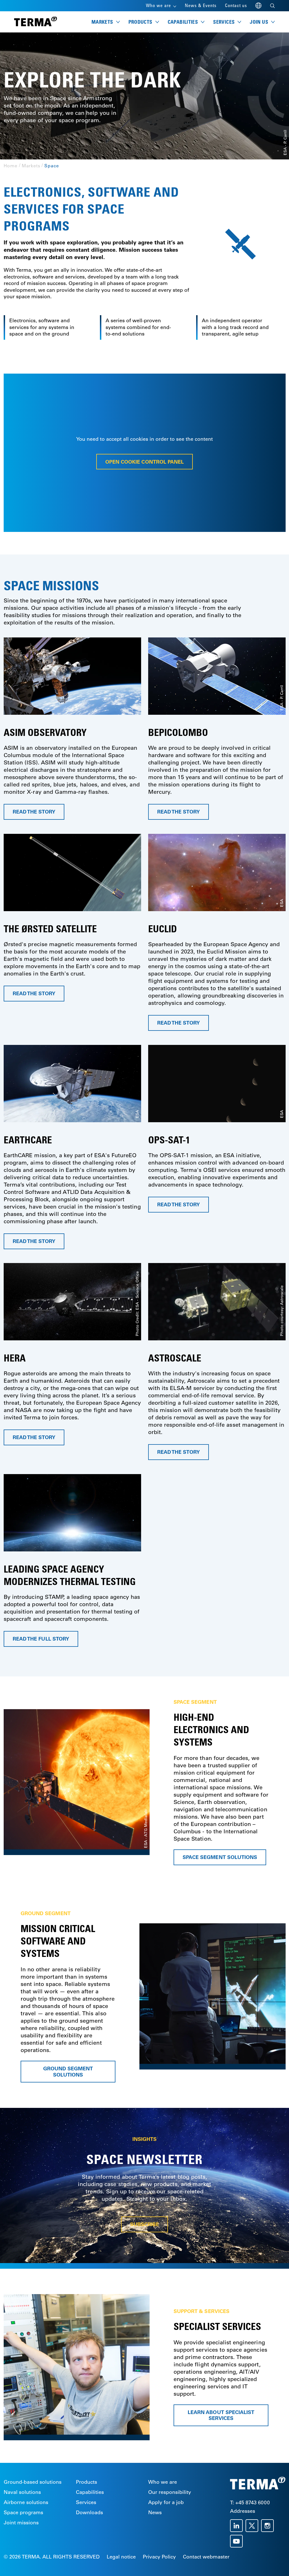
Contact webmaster (206, 2557)
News (155, 2513)
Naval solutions (22, 2492)
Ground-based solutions (33, 2482)
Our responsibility (170, 2492)
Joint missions (21, 2523)
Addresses (243, 2511)
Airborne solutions (26, 2502)
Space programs (23, 2513)
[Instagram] (269, 2526)
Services (86, 2502)
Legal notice (121, 2557)
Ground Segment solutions (68, 2072)
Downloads (89, 2513)
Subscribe (144, 2225)
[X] (253, 2526)
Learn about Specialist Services (221, 2415)
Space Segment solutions (220, 1857)
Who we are (163, 2482)
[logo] (36, 22)
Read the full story (41, 1639)
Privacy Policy (159, 2557)
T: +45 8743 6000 (250, 2503)
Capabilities (90, 2492)
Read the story (34, 812)
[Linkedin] (238, 2526)
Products (87, 2482)
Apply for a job (166, 2502)
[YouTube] (238, 2541)
